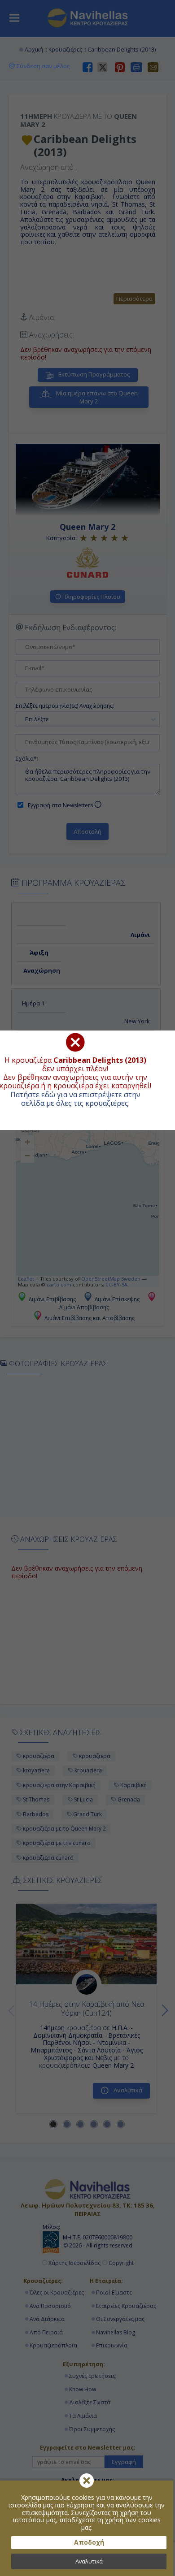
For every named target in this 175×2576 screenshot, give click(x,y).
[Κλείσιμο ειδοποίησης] (87, 2481)
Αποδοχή (89, 2542)
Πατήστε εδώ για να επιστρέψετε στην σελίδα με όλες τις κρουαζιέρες (75, 1099)
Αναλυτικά (89, 2561)
